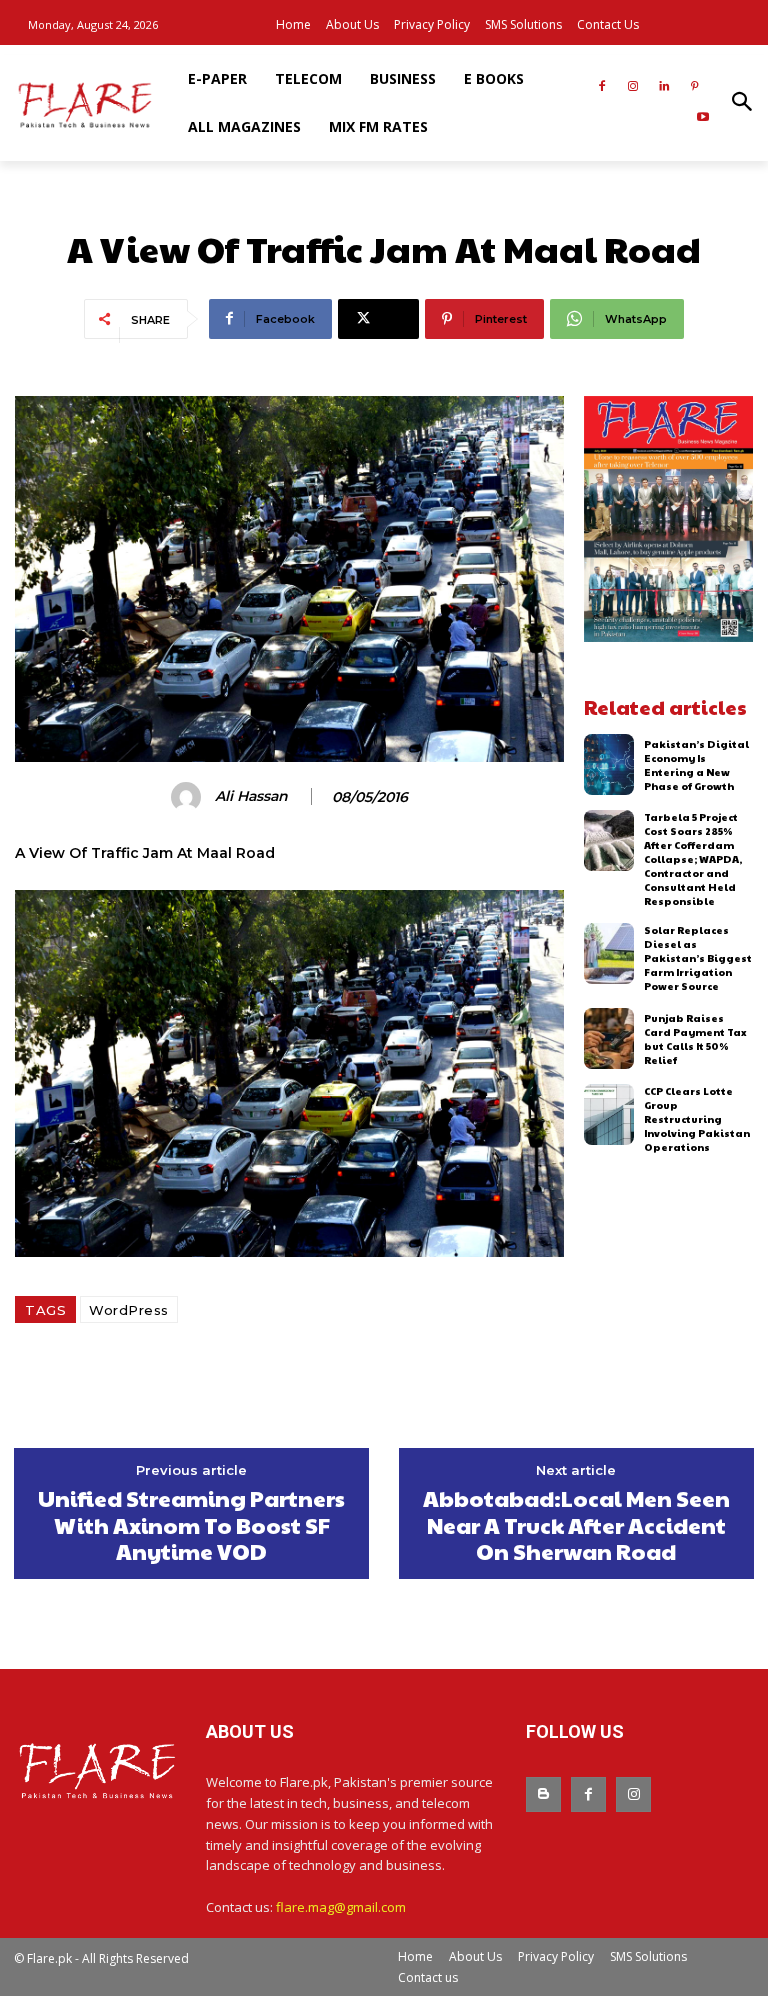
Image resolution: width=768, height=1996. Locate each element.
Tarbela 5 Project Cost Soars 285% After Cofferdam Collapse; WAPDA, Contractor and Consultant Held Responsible (693, 859)
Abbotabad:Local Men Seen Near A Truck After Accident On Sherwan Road (576, 1524)
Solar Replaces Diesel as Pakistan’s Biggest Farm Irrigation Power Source (698, 958)
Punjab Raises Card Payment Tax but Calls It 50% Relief (695, 1039)
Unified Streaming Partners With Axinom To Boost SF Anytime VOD (191, 1524)
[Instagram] (633, 87)
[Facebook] (602, 87)
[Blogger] (543, 1794)
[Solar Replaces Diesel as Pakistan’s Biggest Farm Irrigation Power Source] (609, 953)
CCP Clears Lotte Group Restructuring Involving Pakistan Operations (697, 1119)
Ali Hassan (251, 796)
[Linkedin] (663, 87)
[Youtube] (702, 118)
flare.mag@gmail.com (341, 1907)
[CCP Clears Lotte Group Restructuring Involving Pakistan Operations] (609, 1114)
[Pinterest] (694, 87)
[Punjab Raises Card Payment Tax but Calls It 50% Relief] (609, 1038)
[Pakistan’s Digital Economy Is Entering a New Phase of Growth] (609, 764)
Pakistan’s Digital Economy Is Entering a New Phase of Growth (696, 765)
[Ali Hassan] (189, 797)
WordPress (129, 1310)
